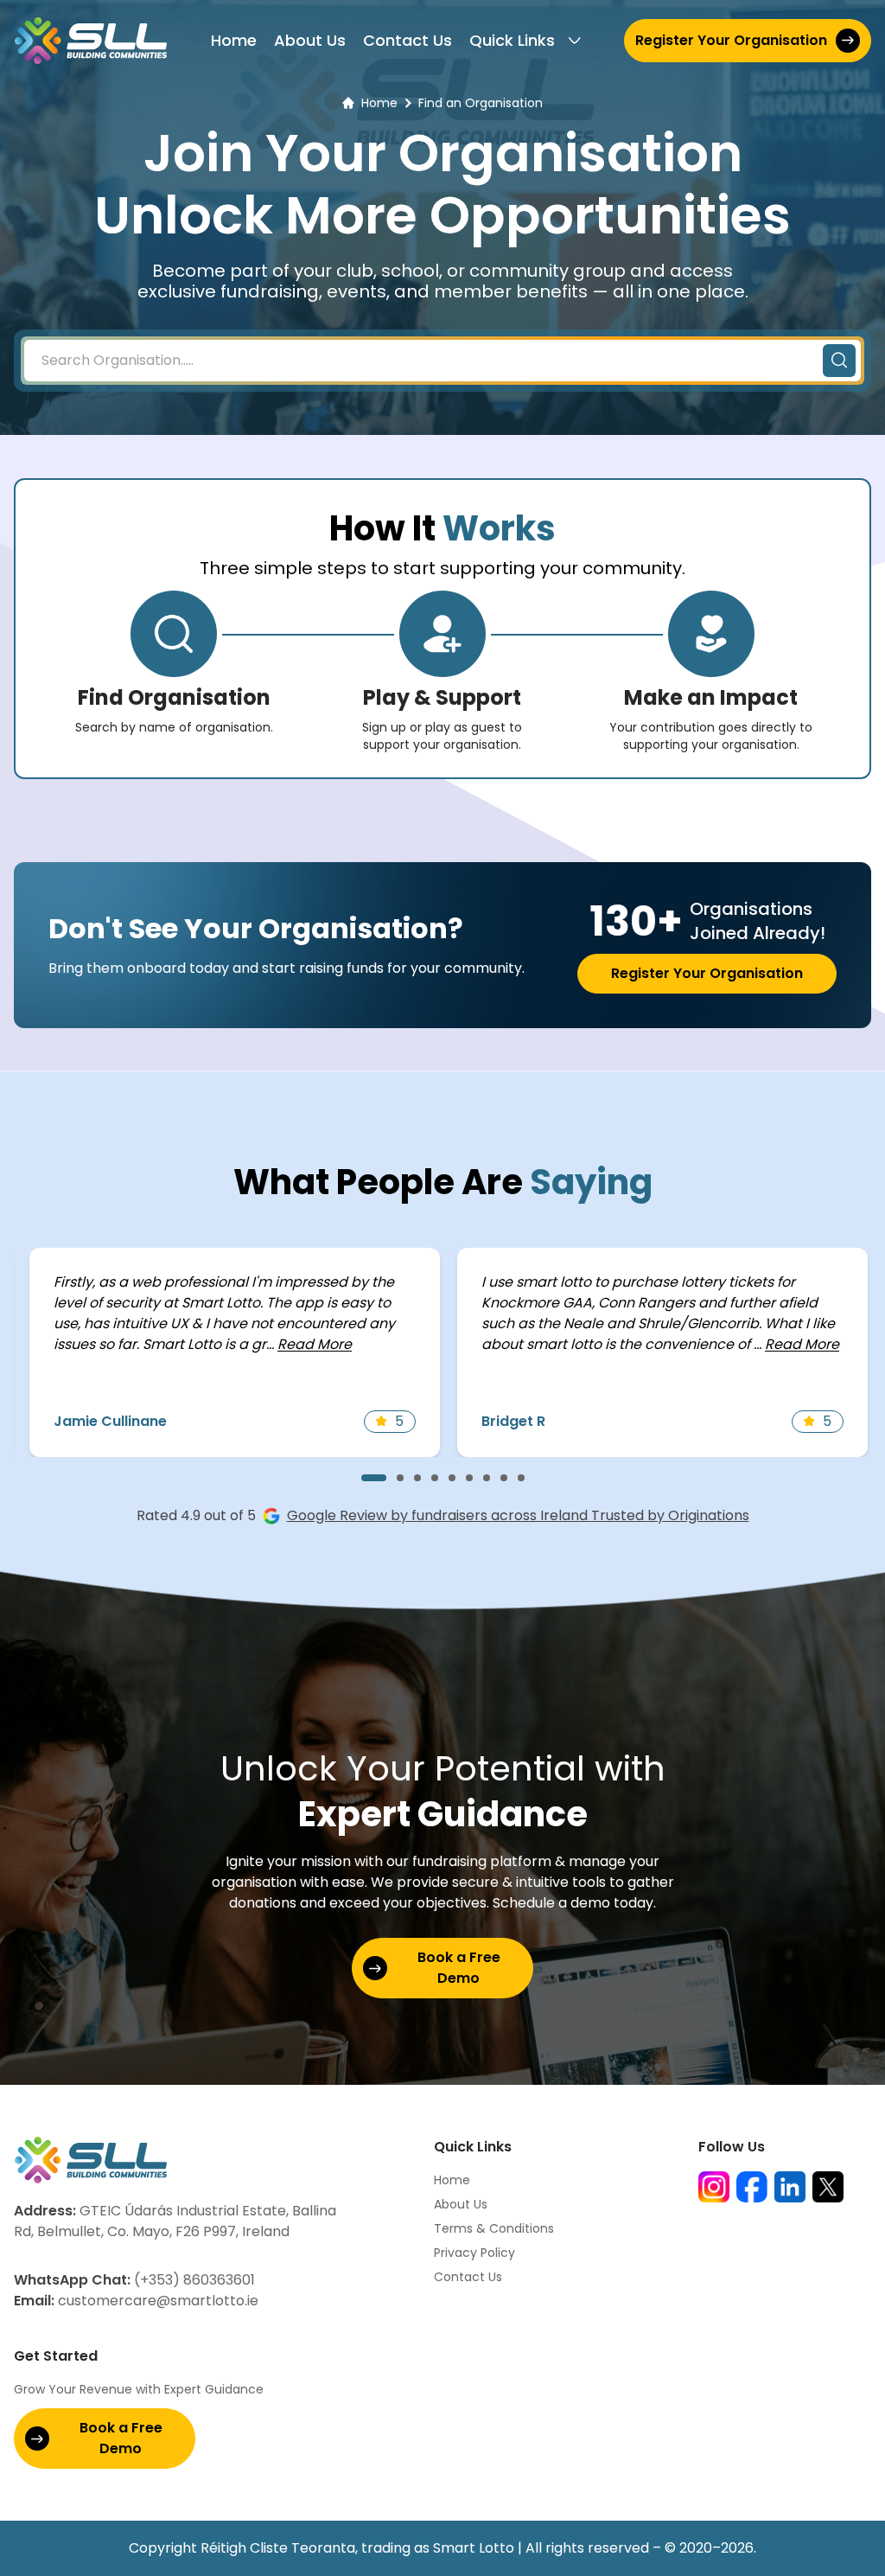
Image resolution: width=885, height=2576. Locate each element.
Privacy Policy (474, 2253)
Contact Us (407, 40)
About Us (310, 40)
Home (234, 40)
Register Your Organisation (731, 40)
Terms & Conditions (494, 2228)
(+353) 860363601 (134, 2280)
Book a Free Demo (459, 1968)
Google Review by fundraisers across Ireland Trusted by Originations (518, 1515)
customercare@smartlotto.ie (136, 2301)
